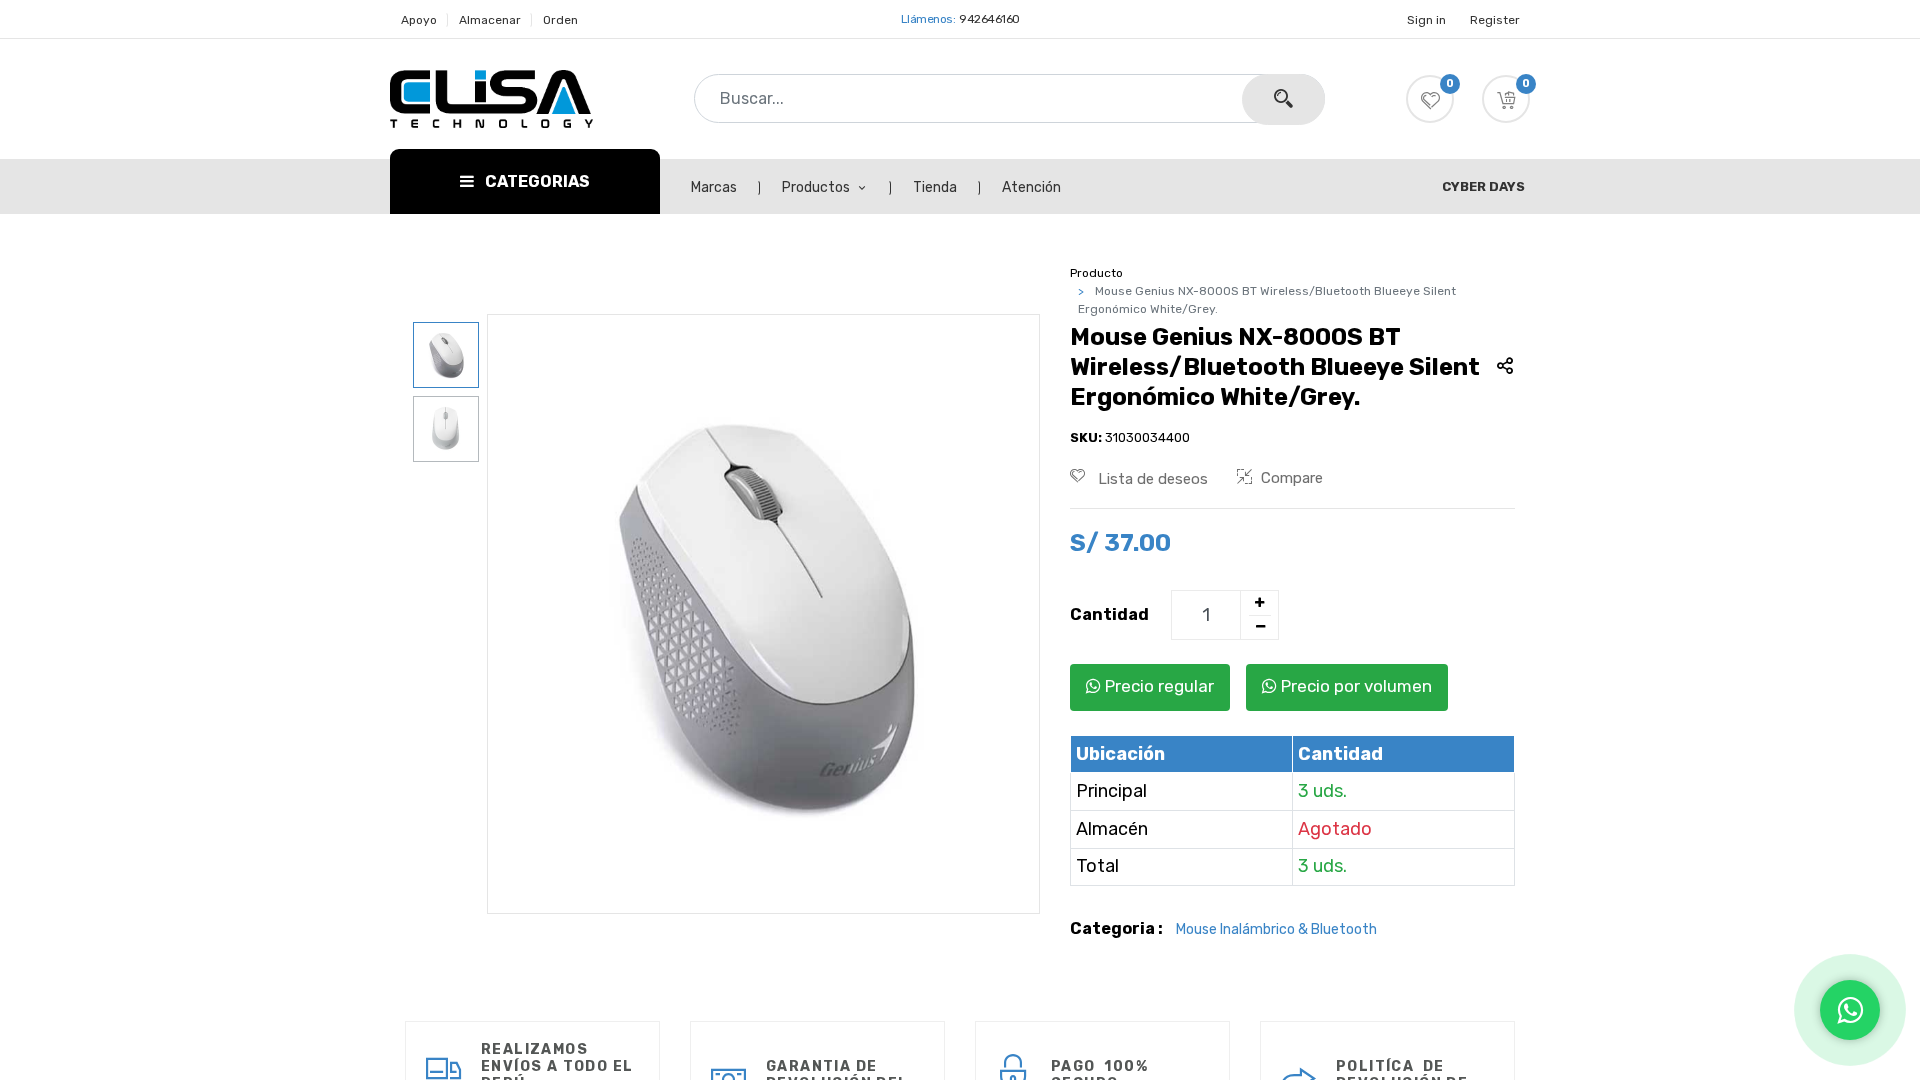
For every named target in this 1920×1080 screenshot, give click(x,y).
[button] (1506, 99)
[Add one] (1259, 603)
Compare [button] (1292, 478)
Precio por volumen (1354, 686)
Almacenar (490, 20)
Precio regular (1157, 686)
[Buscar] (1283, 99)
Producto (1096, 273)
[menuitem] (725, 188)
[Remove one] (1260, 627)
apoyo (419, 20)
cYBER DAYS (1483, 186)
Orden (560, 20)
